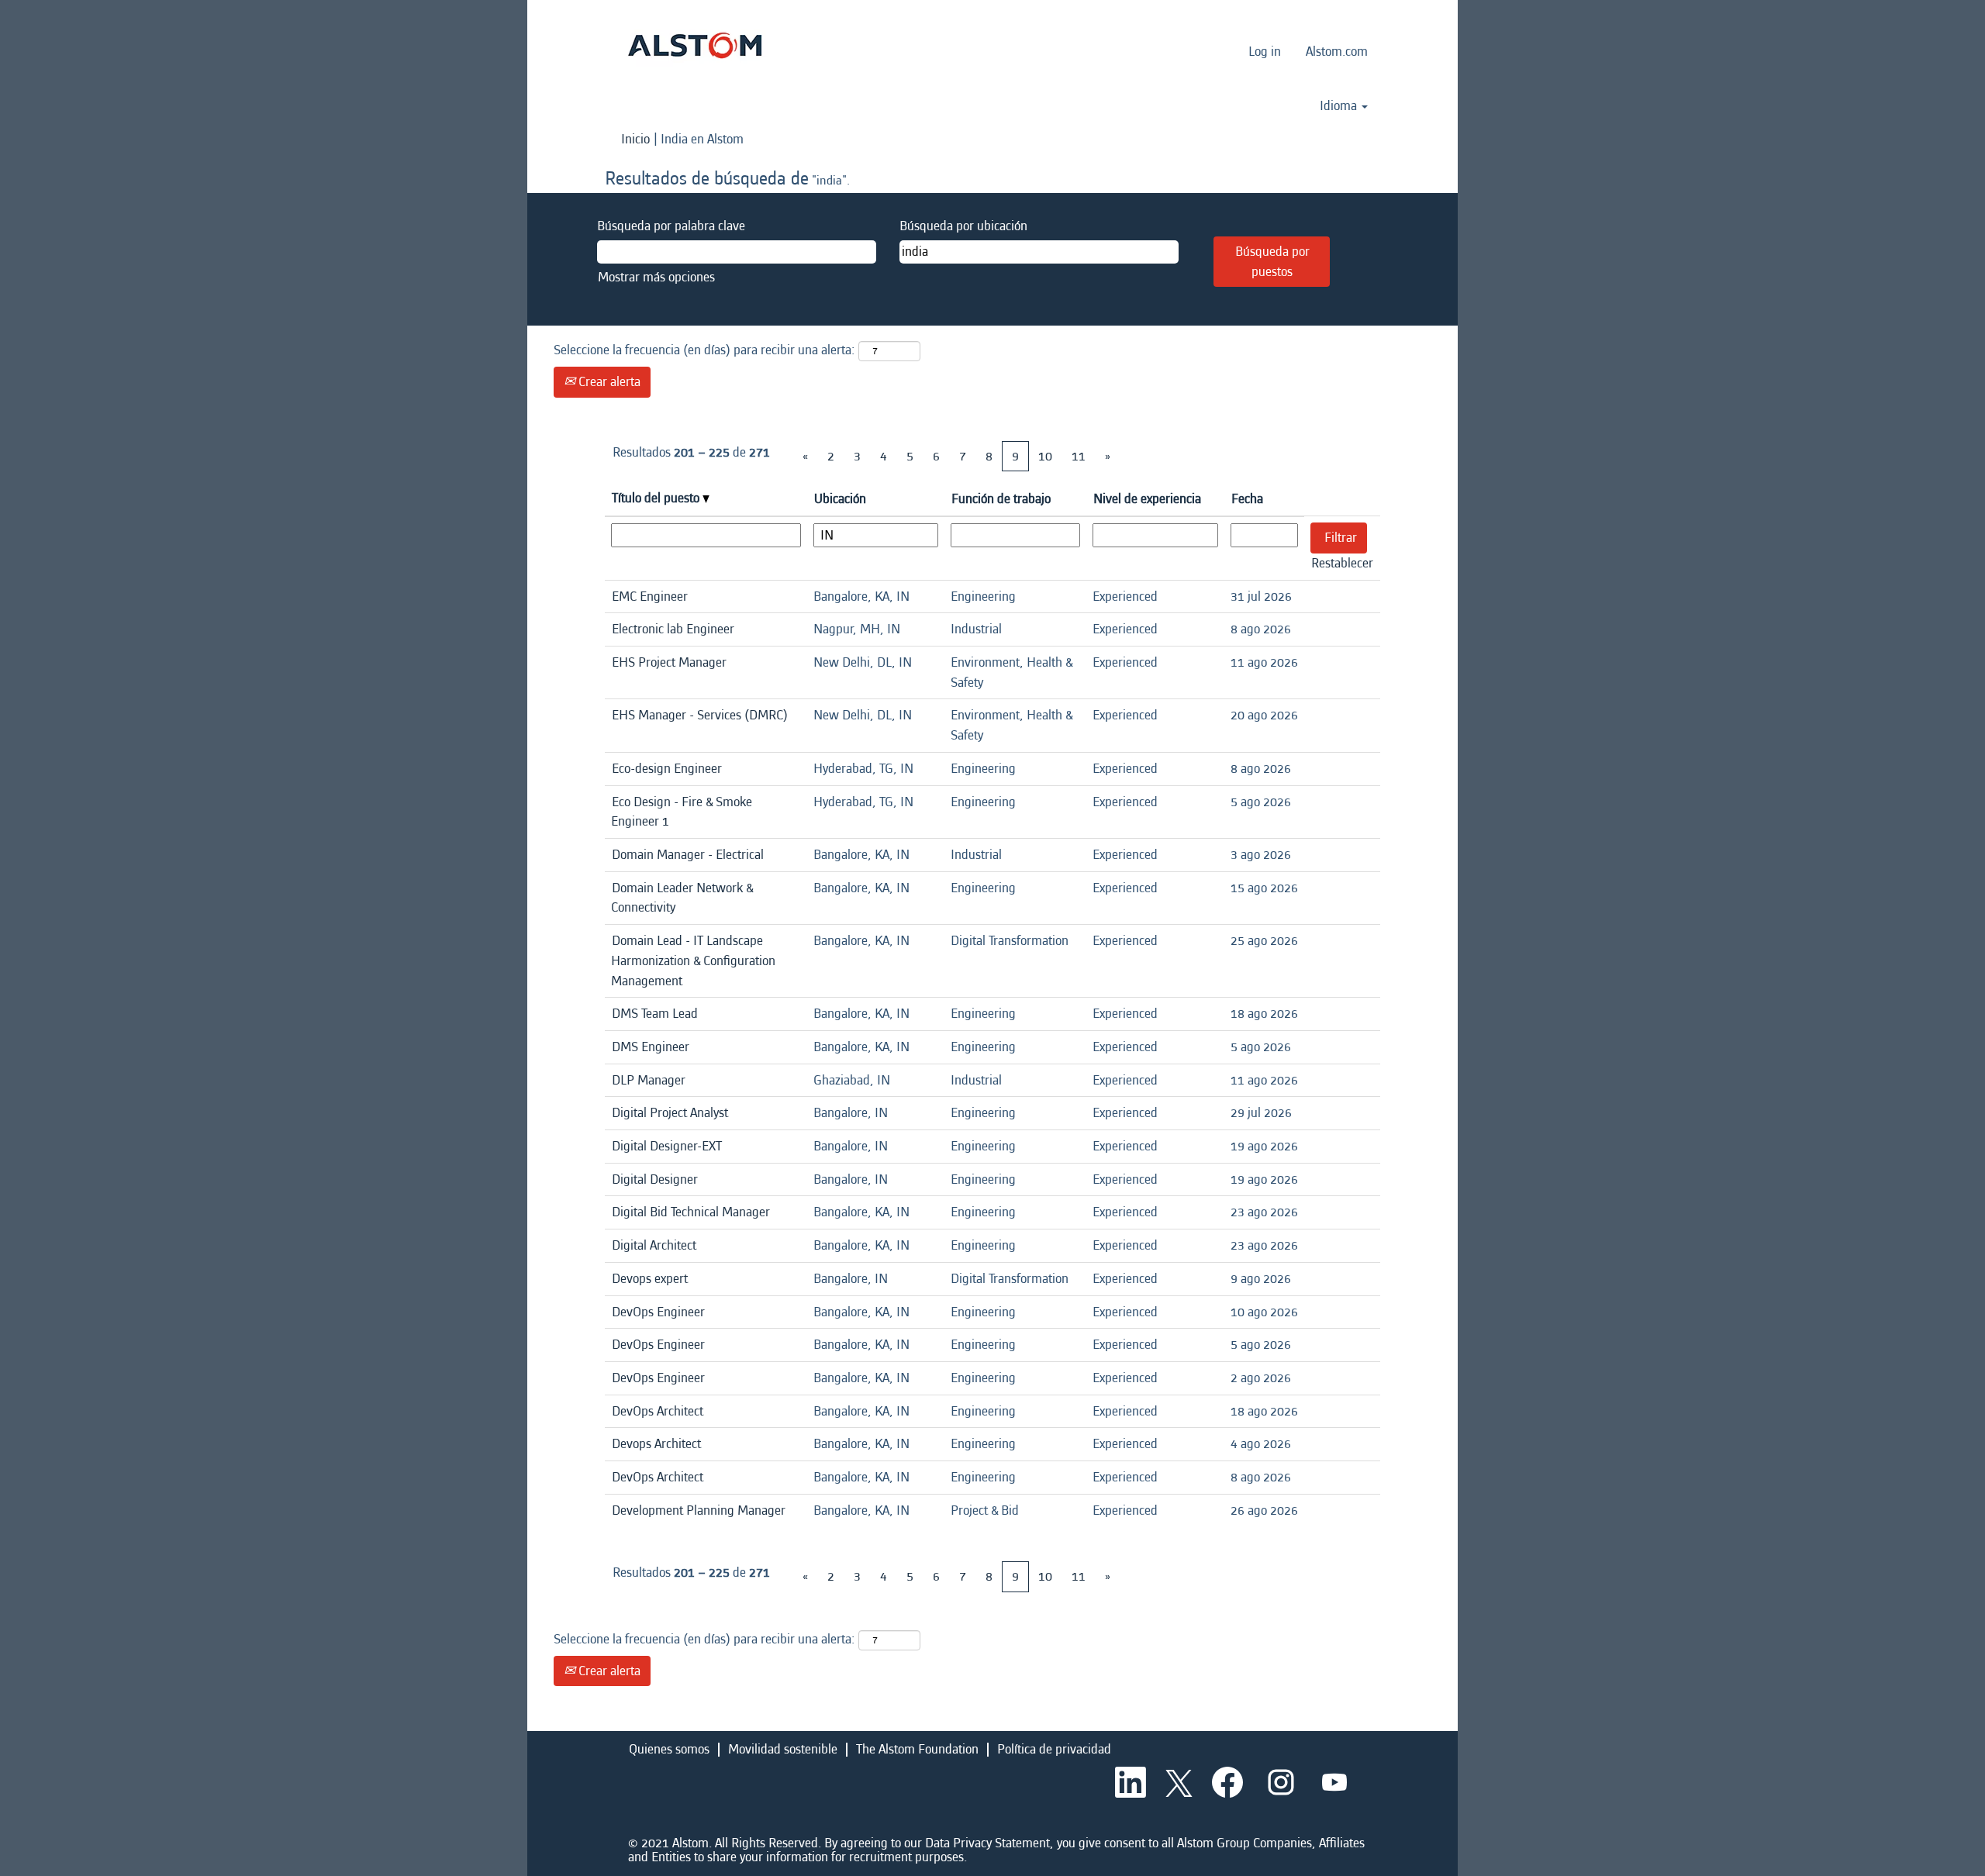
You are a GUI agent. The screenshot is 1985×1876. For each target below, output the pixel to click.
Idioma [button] (1340, 106)
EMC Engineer (650, 597)
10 (1045, 456)
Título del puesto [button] (657, 498)
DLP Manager (649, 1080)
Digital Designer (655, 1179)
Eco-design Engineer (667, 769)
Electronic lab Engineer (673, 629)
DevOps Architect (658, 1411)
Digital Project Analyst (670, 1113)
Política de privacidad (1054, 1749)
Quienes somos (669, 1749)
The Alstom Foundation (917, 1749)
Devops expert (650, 1279)
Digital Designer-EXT (667, 1146)
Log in (1265, 52)
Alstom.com (1337, 52)
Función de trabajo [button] (1001, 499)
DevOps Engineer (658, 1312)
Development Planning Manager (699, 1510)
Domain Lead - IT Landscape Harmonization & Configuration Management (693, 960)
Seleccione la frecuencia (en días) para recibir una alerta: (704, 350)
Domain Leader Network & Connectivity (682, 898)
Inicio (635, 139)
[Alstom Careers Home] (695, 45)
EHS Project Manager (669, 662)
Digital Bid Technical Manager (691, 1212)
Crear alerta (608, 382)
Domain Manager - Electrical (688, 855)
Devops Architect (656, 1444)
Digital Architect (654, 1245)
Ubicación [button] (840, 499)
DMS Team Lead (655, 1014)
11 (1079, 456)
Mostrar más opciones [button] (656, 277)
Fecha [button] (1247, 499)
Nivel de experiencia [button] (1147, 499)
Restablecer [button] (1342, 563)
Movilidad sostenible (783, 1749)
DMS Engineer (651, 1047)
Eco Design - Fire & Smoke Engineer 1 (682, 812)
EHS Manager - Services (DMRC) (700, 715)
